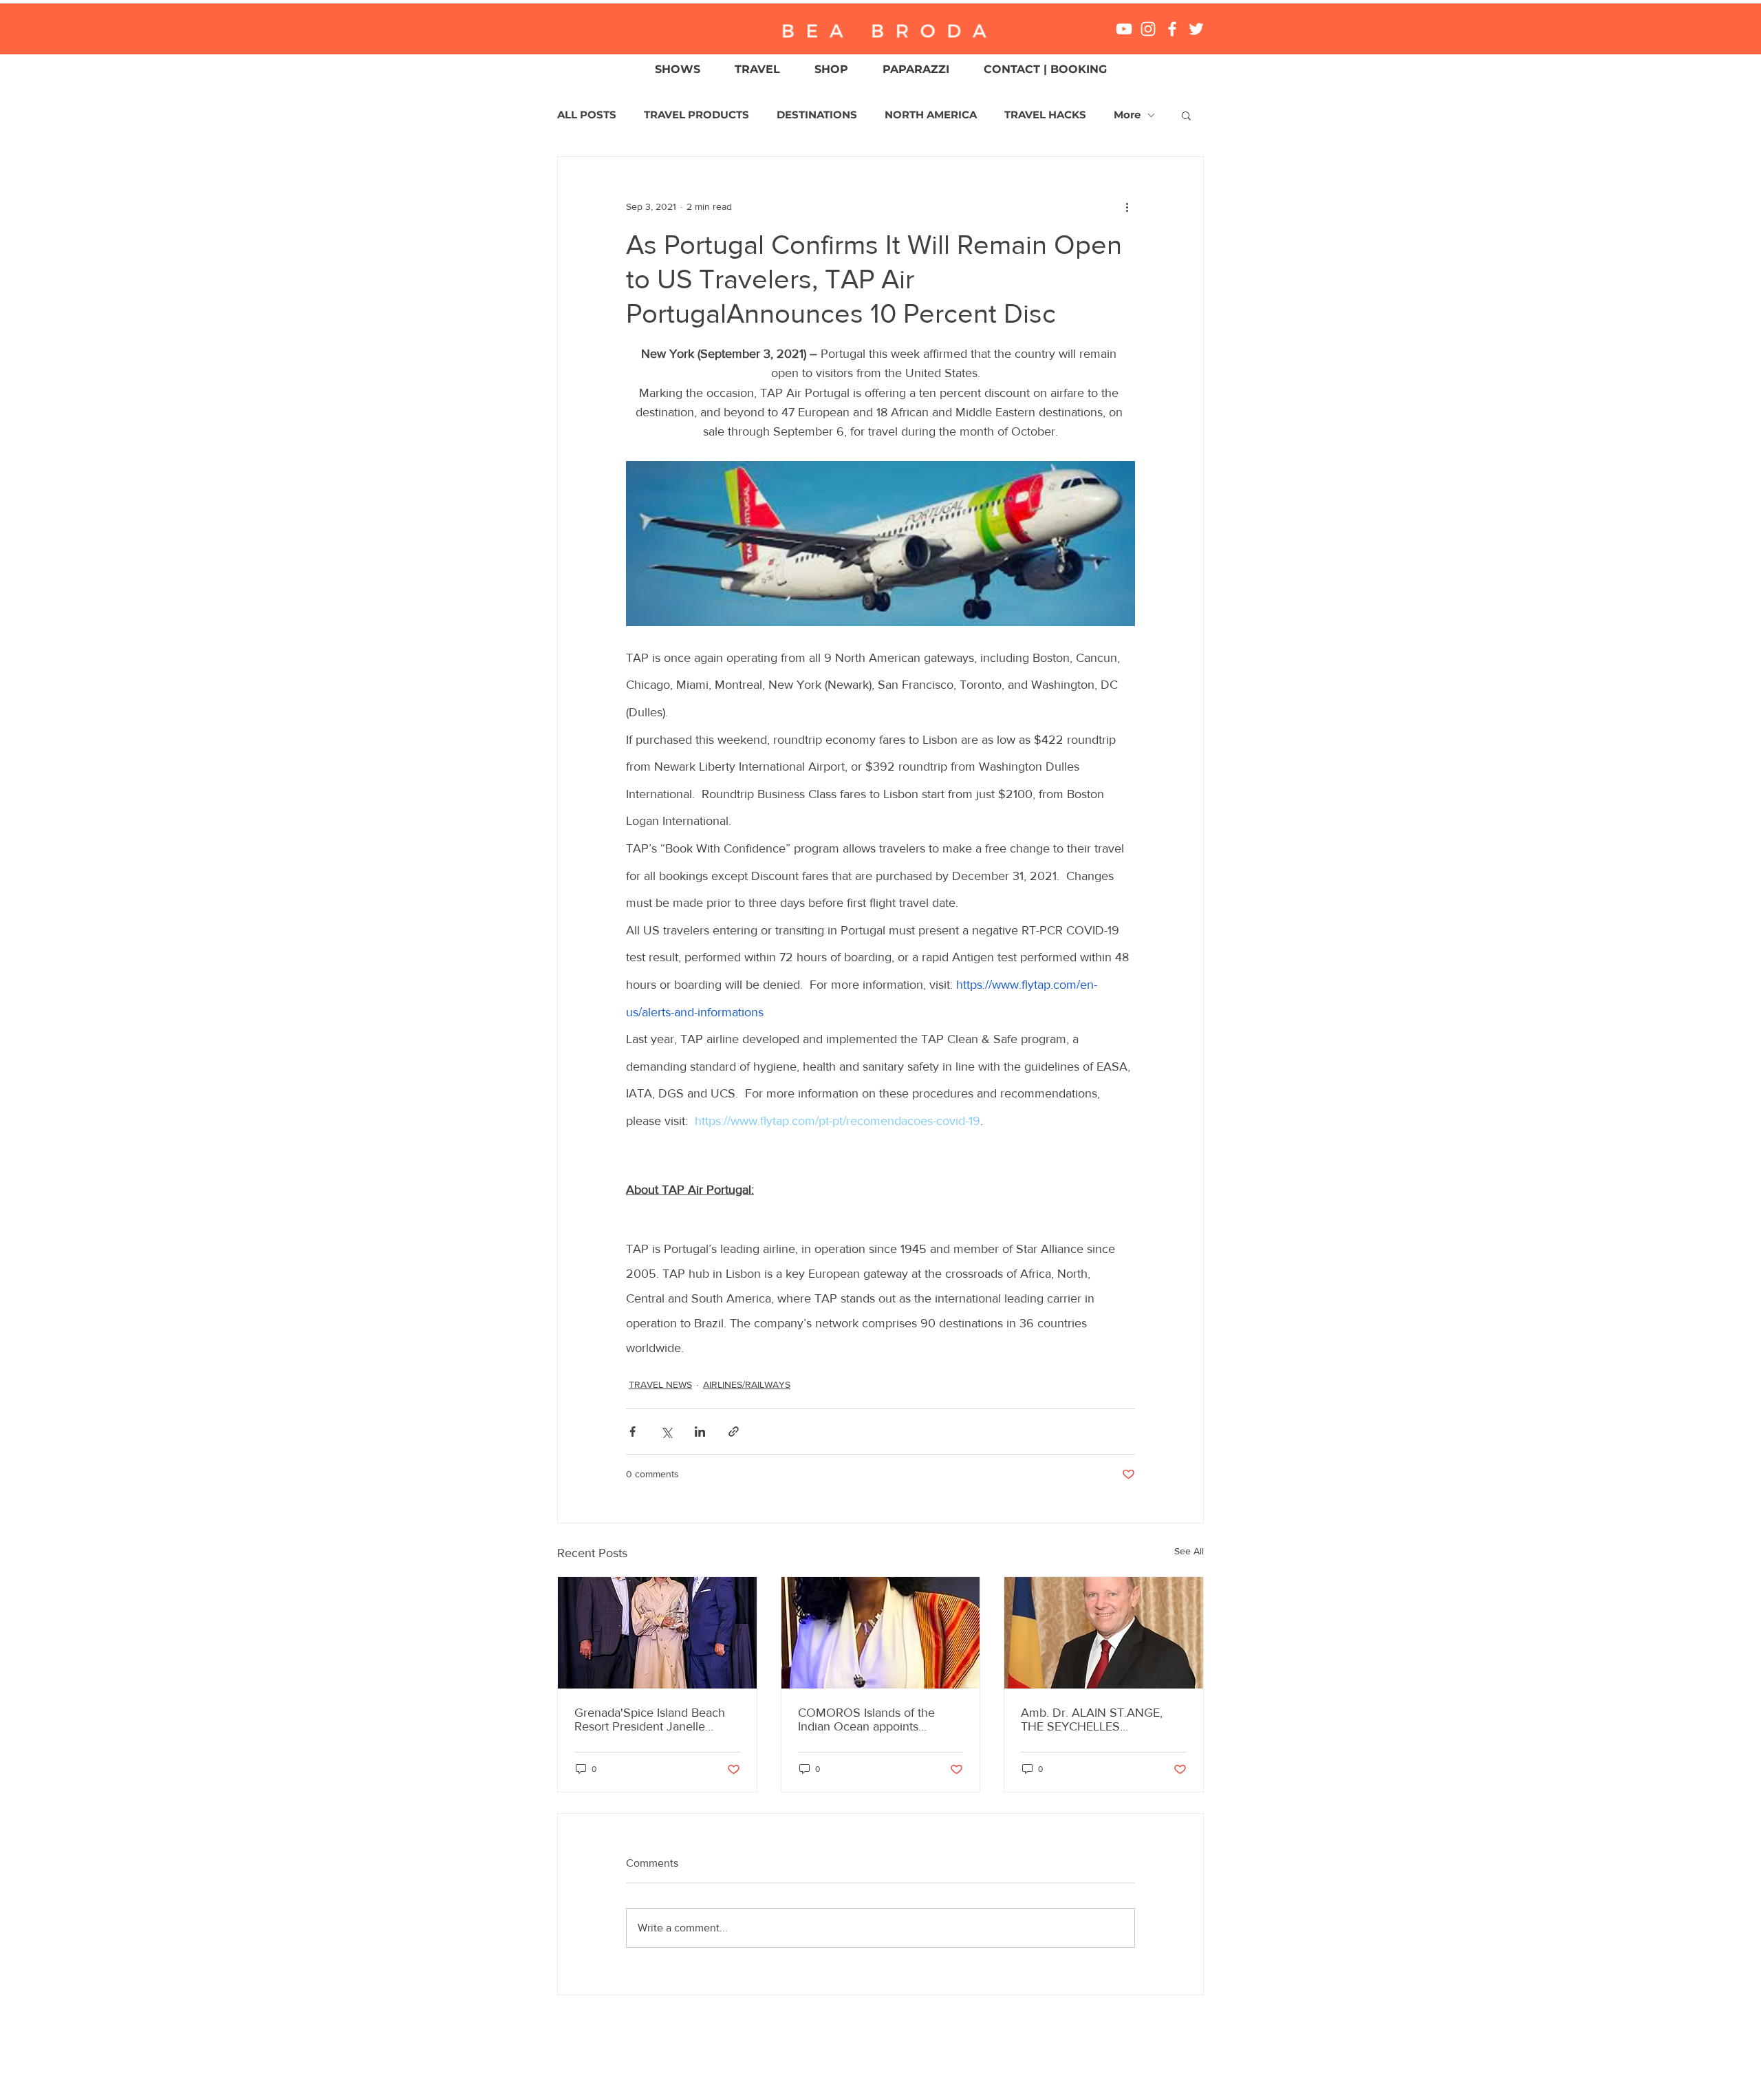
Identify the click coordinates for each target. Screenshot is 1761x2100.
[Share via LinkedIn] (700, 1432)
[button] (1186, 115)
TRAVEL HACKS (1045, 115)
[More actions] (1127, 206)
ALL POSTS (587, 115)
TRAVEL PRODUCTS (696, 115)
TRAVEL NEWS (660, 1384)
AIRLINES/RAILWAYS (747, 1384)
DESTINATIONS (817, 115)
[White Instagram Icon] (1148, 29)
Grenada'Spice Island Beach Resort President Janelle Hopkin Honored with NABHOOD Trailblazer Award (654, 1719)
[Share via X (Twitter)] (666, 1432)
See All (1189, 1551)
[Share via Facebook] (633, 1432)
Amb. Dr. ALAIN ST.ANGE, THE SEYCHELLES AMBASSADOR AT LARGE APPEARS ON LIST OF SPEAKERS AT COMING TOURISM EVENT (1093, 1719)
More (1127, 115)
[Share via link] (734, 1432)
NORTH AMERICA (931, 115)
